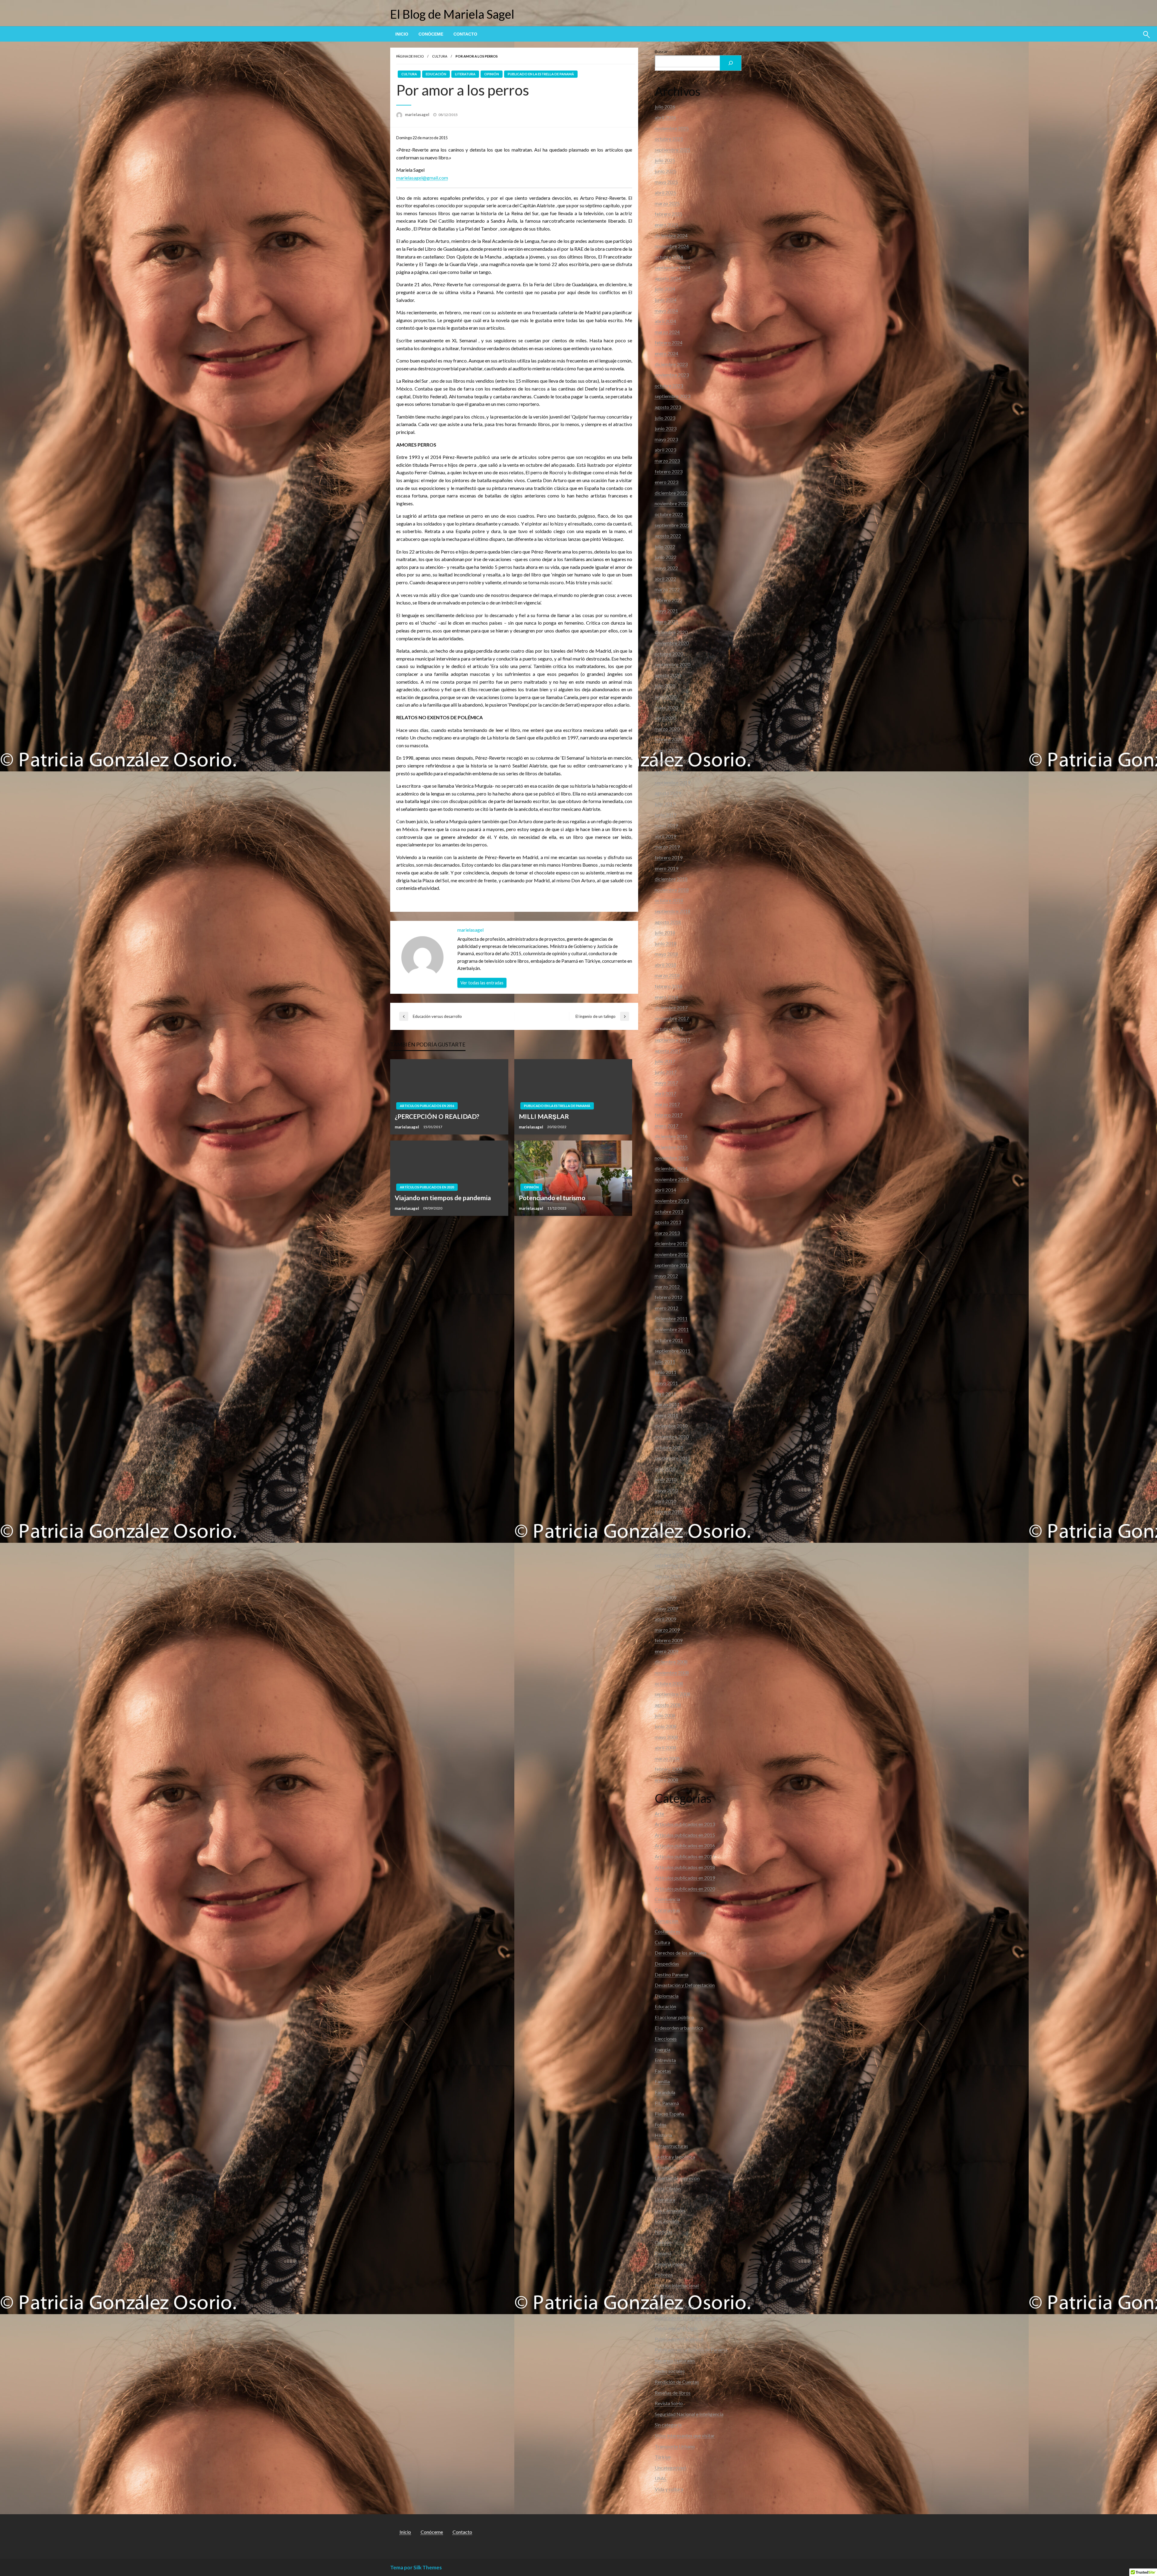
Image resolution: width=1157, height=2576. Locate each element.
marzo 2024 (667, 332)
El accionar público (674, 2017)
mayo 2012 (666, 1276)
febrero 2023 (669, 471)
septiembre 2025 (673, 150)
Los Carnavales (670, 2210)
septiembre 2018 (673, 911)
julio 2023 (665, 418)
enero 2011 (666, 1415)
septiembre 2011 (673, 1351)
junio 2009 (666, 1597)
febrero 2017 (669, 1115)
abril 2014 (665, 1190)
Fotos (661, 2124)
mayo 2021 (666, 611)
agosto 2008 (668, 1705)
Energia (663, 2049)
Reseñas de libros (673, 2393)
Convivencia (667, 1899)
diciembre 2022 (671, 493)
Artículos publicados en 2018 (685, 1867)
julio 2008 (665, 1715)
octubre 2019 (669, 772)
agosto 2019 (668, 793)
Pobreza (664, 2275)
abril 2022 (665, 579)
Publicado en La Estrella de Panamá (541, 74)
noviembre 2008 (672, 1672)
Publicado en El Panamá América (688, 2318)
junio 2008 (666, 1726)
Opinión (492, 74)
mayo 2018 (666, 954)
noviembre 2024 (672, 246)
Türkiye (663, 2457)
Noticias (664, 2232)
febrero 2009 (669, 1640)
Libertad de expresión (677, 2178)
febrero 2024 (669, 342)
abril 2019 (665, 836)
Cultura (440, 56)
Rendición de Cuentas (677, 2382)
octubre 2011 (669, 1340)
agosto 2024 (668, 278)
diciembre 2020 (671, 632)
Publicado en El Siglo (676, 2328)
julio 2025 (665, 160)
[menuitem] (402, 34)
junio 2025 (666, 171)
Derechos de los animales (681, 1953)
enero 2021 (666, 621)
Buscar (661, 51)
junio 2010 (666, 1479)
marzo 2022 (667, 589)
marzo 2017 (667, 1104)
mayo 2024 (666, 311)
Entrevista (665, 2060)
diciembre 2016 (671, 1136)
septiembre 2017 (673, 1040)
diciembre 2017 (671, 1007)
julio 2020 (665, 686)
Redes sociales (670, 2371)
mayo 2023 (666, 439)
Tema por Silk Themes (416, 2567)
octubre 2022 (669, 514)
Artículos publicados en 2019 (685, 1878)
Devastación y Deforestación (685, 1985)
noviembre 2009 (672, 1544)
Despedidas (667, 1964)
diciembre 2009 (671, 1533)
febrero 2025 (669, 214)
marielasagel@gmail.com (422, 178)
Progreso (664, 2296)
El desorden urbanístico (679, 2028)
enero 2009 (666, 1651)
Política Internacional (677, 2285)
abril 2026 (665, 117)
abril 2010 (665, 1501)
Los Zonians (667, 2221)
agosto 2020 (668, 675)
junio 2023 (666, 428)
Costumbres (668, 1931)
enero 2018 (666, 997)
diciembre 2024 (671, 235)
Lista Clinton (668, 2189)
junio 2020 (666, 697)
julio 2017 (665, 1061)
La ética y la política (675, 2157)
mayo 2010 (666, 1490)
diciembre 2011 (671, 1318)
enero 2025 (666, 225)
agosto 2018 (668, 922)
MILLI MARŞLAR (544, 1116)
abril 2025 (665, 192)
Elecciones (666, 2039)
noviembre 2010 (672, 1437)
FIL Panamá (667, 2103)
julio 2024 (665, 289)
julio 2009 (665, 1587)
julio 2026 (665, 107)
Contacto (465, 34)
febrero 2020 (669, 739)
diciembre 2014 (671, 1168)
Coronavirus (667, 1910)
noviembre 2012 (672, 1254)
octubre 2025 (669, 139)
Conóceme (431, 34)
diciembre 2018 (671, 879)
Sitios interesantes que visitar (685, 2435)
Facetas (663, 2071)
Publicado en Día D (674, 2307)
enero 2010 (666, 1522)
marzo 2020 (667, 729)
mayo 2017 (666, 1082)
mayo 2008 (666, 1737)
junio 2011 (666, 1372)
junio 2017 (666, 1072)
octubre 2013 (669, 1211)
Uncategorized (670, 2468)
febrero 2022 (669, 600)
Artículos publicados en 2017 (685, 1856)
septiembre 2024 (673, 267)
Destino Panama (672, 1974)
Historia (663, 2135)
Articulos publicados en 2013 (685, 1824)
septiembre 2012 (673, 1265)
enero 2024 (666, 353)
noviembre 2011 (672, 1329)
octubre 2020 (669, 654)
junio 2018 (666, 943)
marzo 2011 (667, 1404)
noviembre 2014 (672, 1179)
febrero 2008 (669, 1769)
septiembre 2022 (673, 525)
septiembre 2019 (673, 782)
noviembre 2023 (672, 375)
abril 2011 (665, 1394)
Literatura (465, 74)
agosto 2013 (668, 1222)
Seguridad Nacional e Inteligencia (689, 2414)
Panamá (663, 2253)
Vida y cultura (669, 2489)
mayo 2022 (666, 568)
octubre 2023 (669, 386)
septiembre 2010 (673, 1458)
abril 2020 (665, 718)
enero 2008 (666, 1780)
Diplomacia (667, 1996)
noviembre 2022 (672, 503)
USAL (661, 2478)
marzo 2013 (667, 1233)
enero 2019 (666, 868)
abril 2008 (665, 1748)
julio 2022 (665, 546)
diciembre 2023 (671, 364)
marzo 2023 (667, 461)
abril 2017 (665, 1093)
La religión (665, 2167)
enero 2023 (666, 482)
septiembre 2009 (673, 1565)
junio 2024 (666, 300)
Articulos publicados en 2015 (685, 1835)
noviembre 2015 (672, 1158)
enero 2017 (666, 1126)
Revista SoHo (669, 2403)
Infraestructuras (671, 2146)
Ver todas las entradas (482, 983)
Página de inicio (410, 56)
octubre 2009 (669, 1555)
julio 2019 (665, 804)
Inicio (402, 34)
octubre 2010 (669, 1447)
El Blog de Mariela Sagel (452, 14)
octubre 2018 (669, 900)
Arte (659, 1814)
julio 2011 (665, 1362)
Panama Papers (671, 2264)
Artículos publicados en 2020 (427, 1187)
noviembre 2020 (672, 643)
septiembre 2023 (673, 396)
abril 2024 (665, 321)
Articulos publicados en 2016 (427, 1106)
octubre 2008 (669, 1683)
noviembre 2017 (672, 1018)
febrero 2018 (669, 986)
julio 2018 (665, 932)
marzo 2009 (667, 1630)
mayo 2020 (666, 707)
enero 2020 (666, 750)
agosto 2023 (668, 407)
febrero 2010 (669, 1512)
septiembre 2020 (673, 664)
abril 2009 (665, 1619)
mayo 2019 (666, 825)
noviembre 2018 (672, 890)
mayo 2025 (666, 182)
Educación (436, 74)
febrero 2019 (669, 857)
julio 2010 (665, 1469)
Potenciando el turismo (552, 1198)
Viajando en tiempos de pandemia (443, 1198)
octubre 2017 (669, 1029)
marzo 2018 (667, 975)
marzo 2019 (667, 847)
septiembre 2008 (673, 1694)
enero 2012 (666, 1308)
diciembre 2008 (671, 1662)
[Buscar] (731, 63)
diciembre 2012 (671, 1243)
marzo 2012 (667, 1286)
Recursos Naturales (675, 2360)
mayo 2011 (666, 1383)
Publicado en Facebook (679, 2339)
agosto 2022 (668, 536)
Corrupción (666, 1921)
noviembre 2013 (672, 1201)
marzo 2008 (667, 1758)
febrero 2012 (669, 1297)
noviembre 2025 (672, 128)
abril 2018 (665, 965)
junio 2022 (666, 557)
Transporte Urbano (675, 2446)
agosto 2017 (668, 1051)
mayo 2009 (666, 1608)
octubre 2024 (669, 257)
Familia (662, 2081)
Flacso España (669, 2114)
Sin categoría (668, 2425)
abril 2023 (665, 450)
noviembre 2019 (672, 761)
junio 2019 (666, 815)
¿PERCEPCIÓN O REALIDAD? (437, 1116)
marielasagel (418, 115)
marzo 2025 (667, 203)
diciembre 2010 (671, 1426)
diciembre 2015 (671, 1147)
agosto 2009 (668, 1576)
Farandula (665, 2092)
